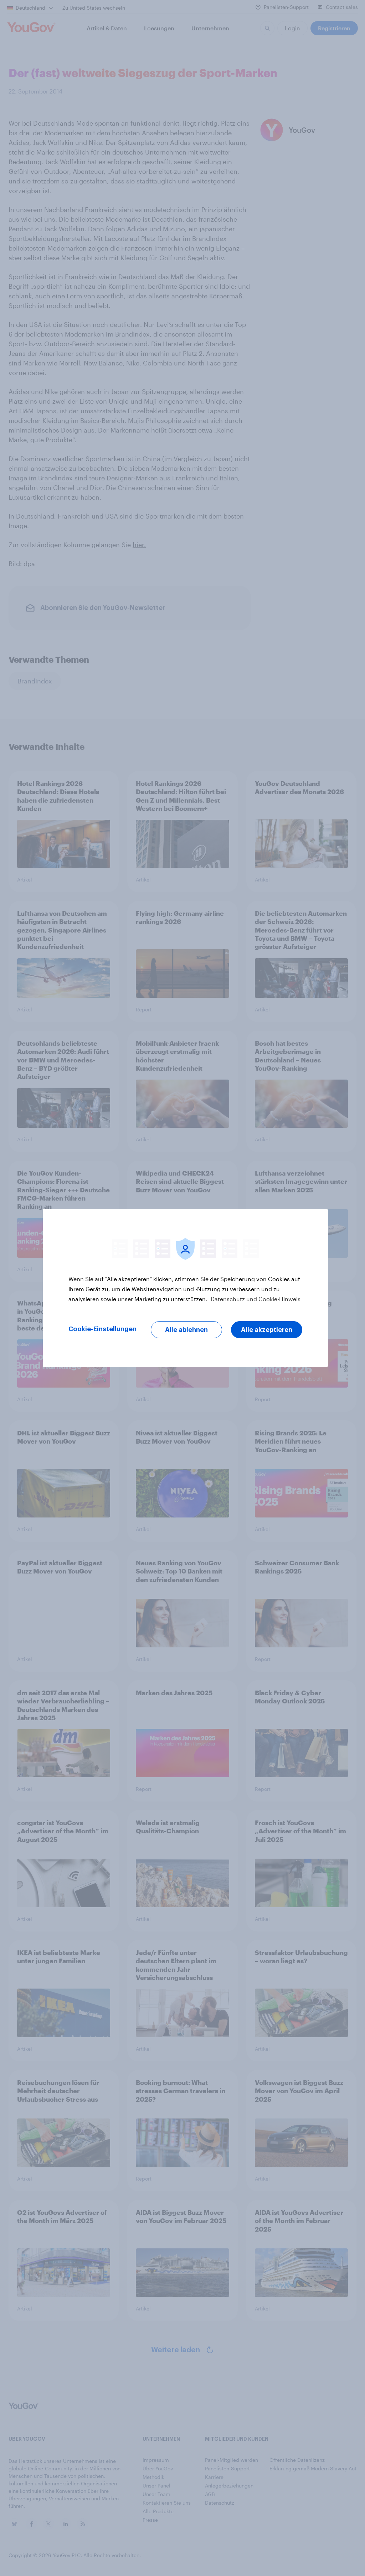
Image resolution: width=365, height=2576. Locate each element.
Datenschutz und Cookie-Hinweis (255, 1299)
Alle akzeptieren (267, 1330)
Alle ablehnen (186, 1330)
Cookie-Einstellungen (102, 1329)
